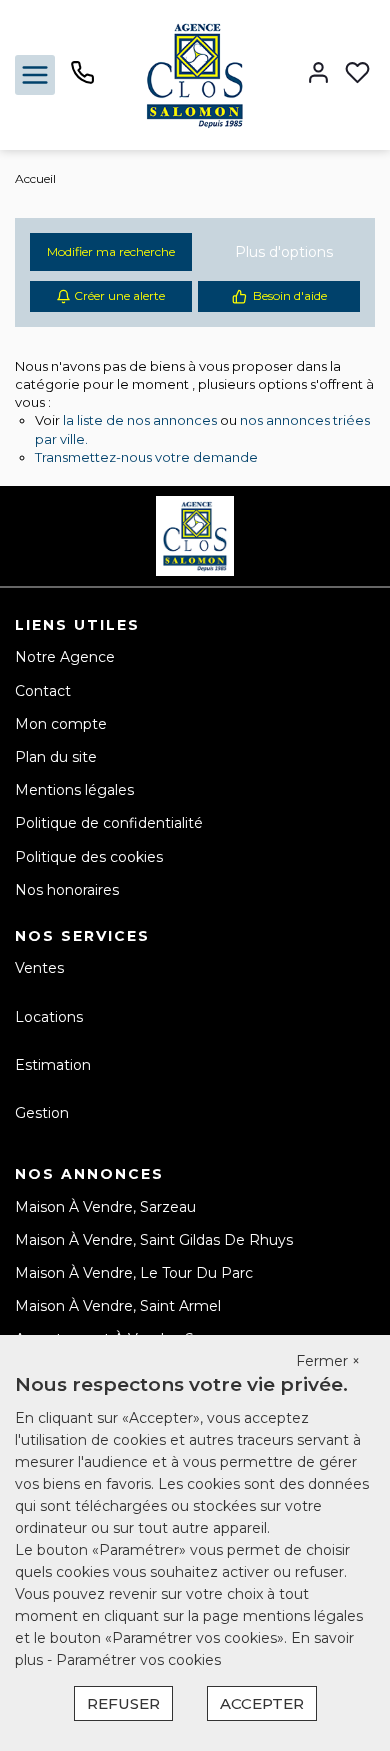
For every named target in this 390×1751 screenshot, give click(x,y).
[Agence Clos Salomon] (195, 74)
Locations (49, 1017)
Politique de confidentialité (109, 823)
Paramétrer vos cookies (138, 1660)
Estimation (53, 1065)
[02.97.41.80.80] (82, 80)
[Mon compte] (318, 74)
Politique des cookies (89, 857)
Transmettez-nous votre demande (146, 457)
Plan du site (56, 757)
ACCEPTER (262, 1703)
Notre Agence (65, 657)
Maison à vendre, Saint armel (118, 1306)
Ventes (39, 968)
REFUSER (123, 1703)
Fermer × (328, 1361)
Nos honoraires (67, 890)
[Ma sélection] (357, 74)
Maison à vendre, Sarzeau (105, 1207)
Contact (43, 691)
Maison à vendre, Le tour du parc (134, 1273)
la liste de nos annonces (140, 420)
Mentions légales (74, 790)
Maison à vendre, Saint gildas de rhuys (154, 1240)
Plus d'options (284, 252)
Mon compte (61, 724)
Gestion (42, 1113)
